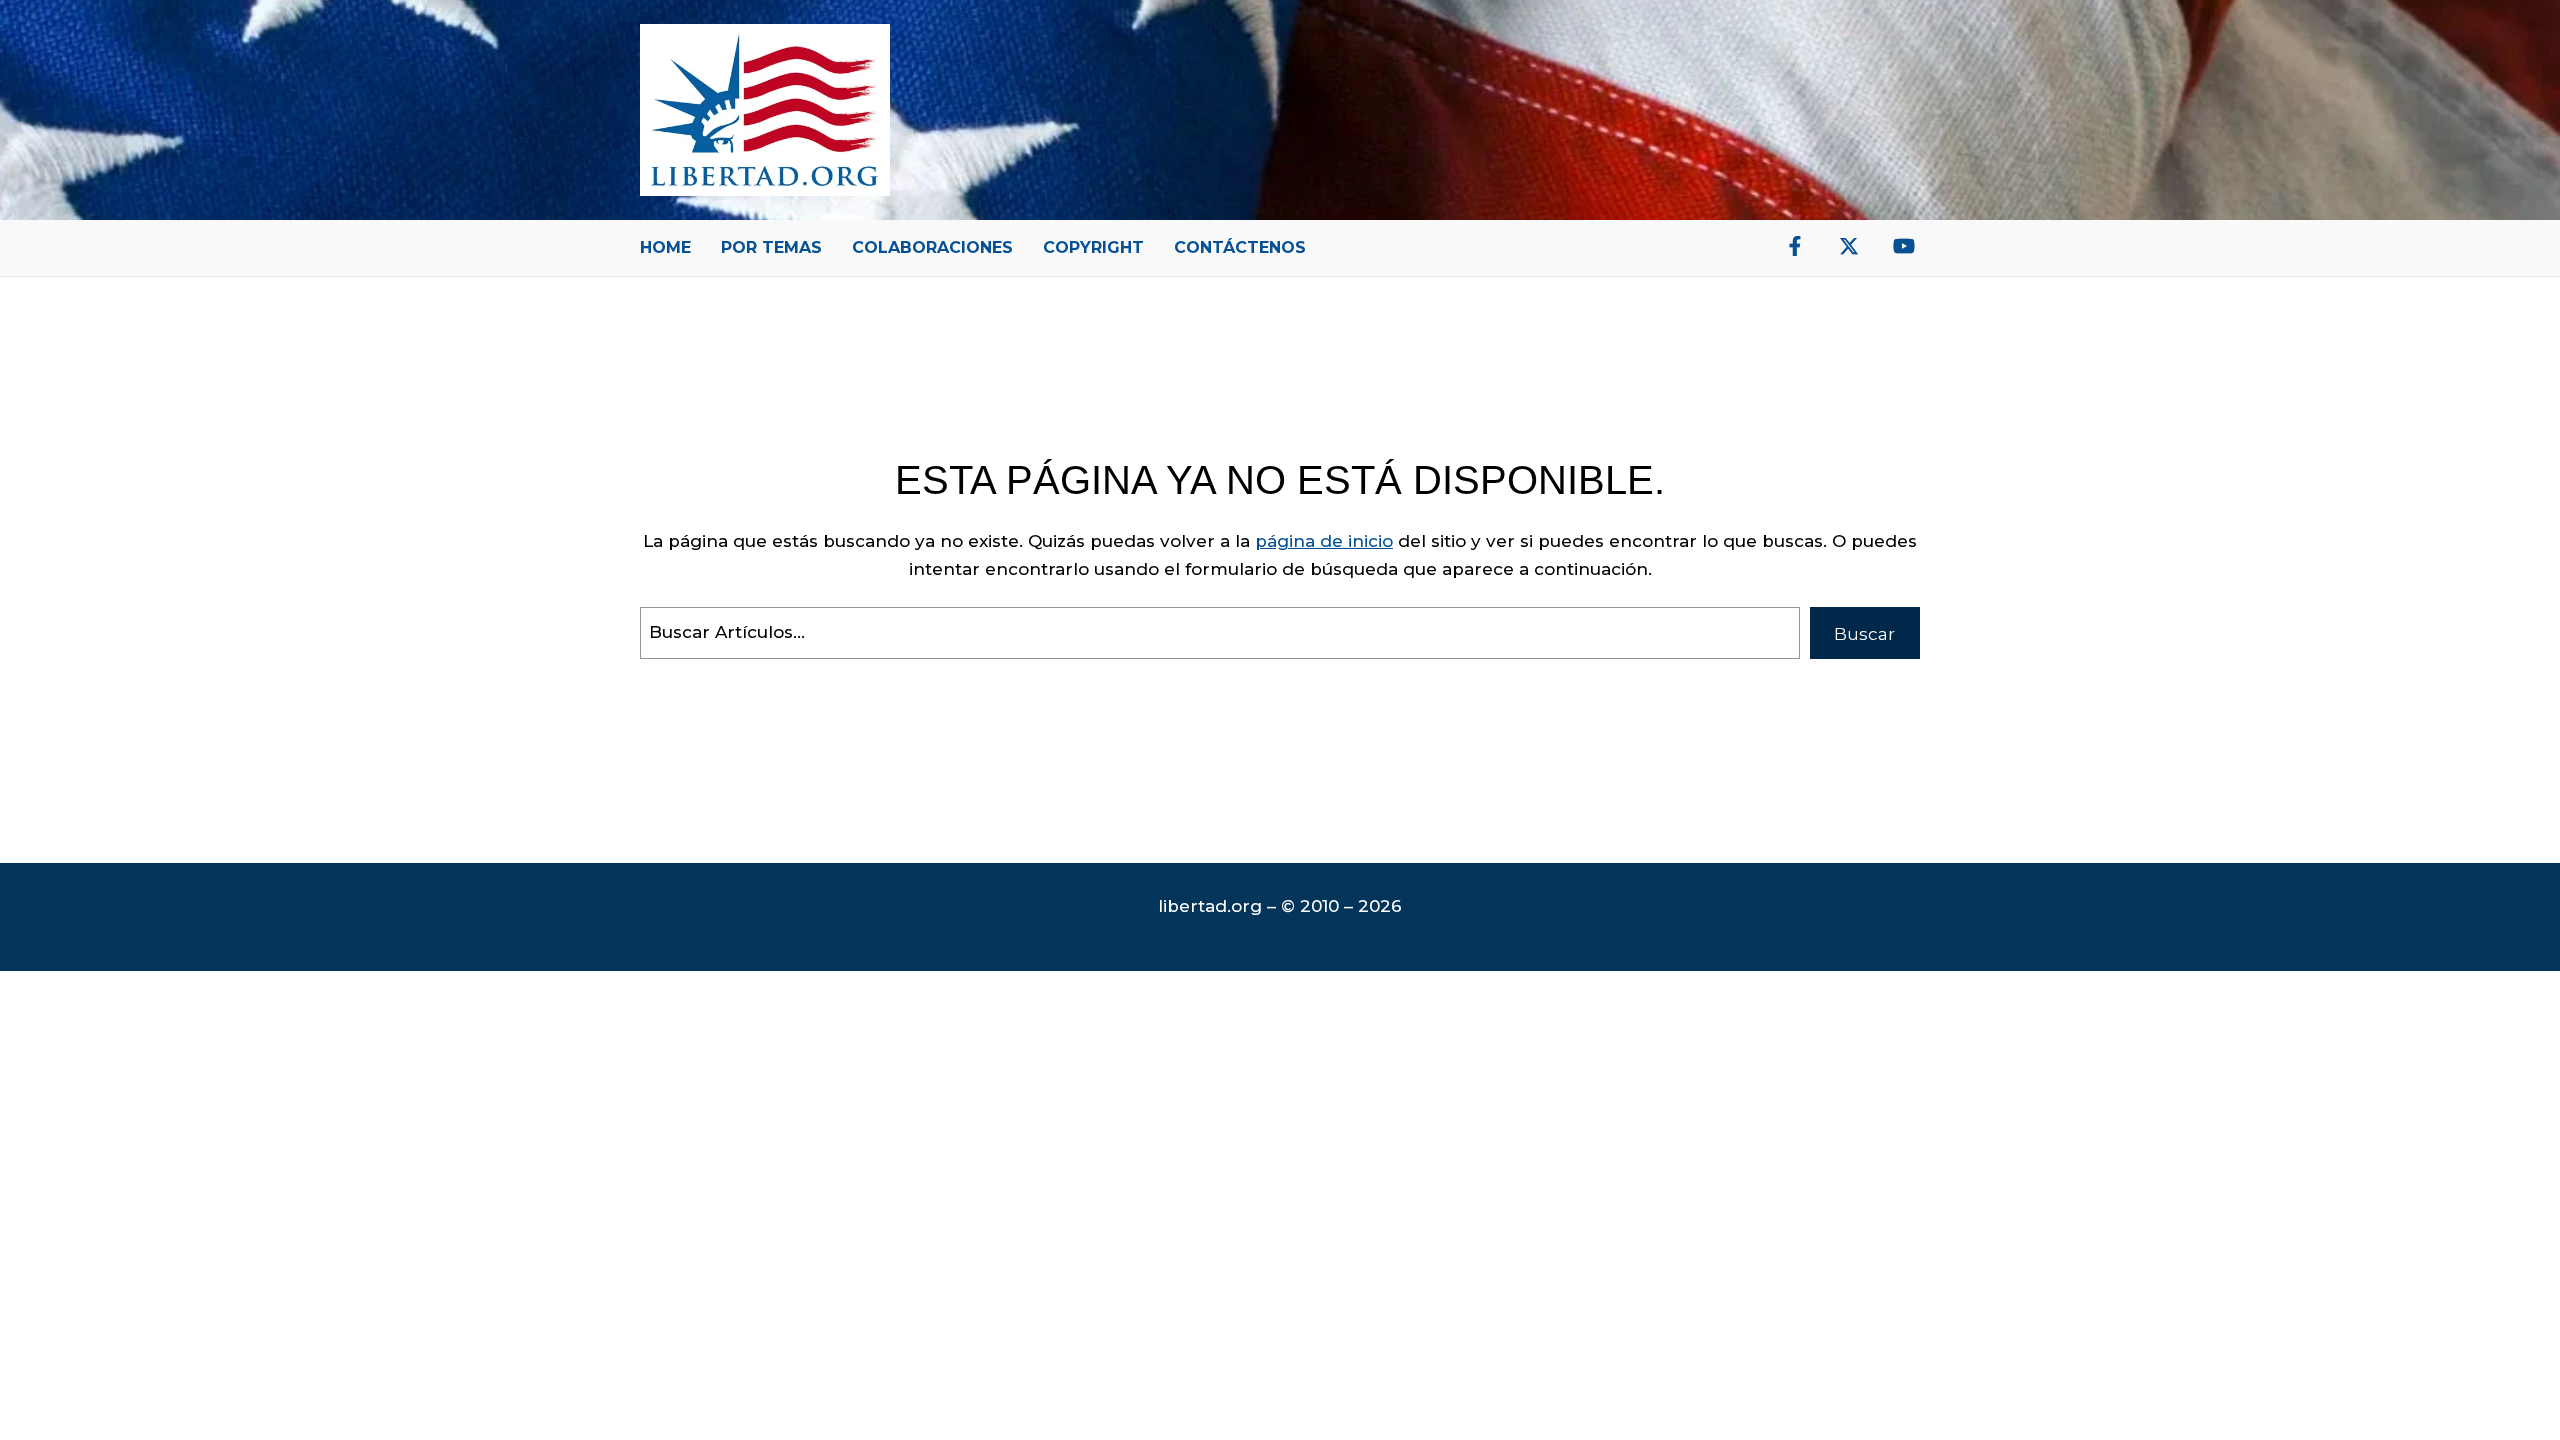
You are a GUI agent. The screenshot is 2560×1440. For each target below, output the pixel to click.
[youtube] (1904, 246)
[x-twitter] (1849, 246)
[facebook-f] (1795, 246)
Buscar (1864, 634)
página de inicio (1324, 541)
